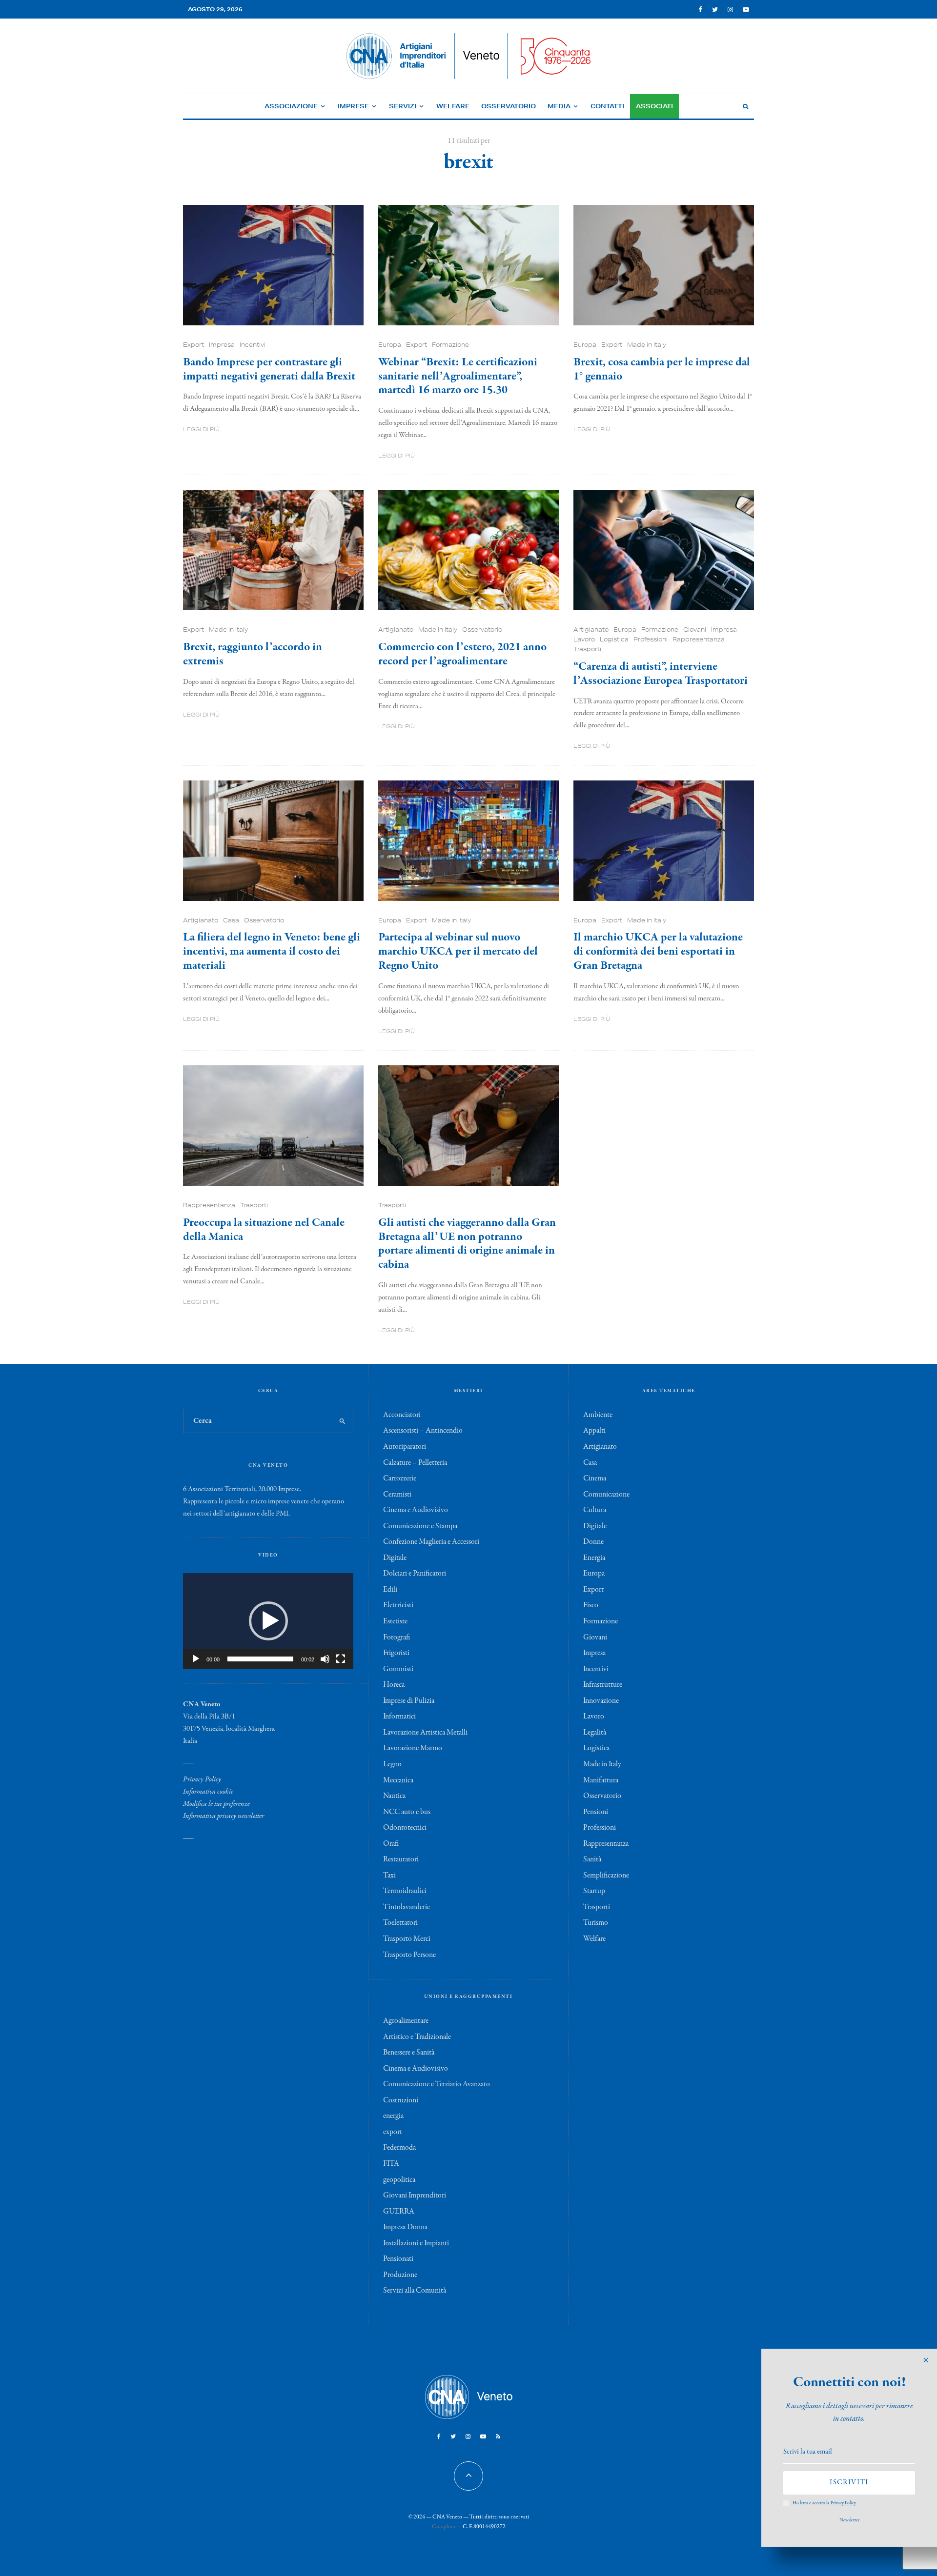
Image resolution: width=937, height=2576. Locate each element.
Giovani (695, 629)
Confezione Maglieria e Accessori (431, 1542)
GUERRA (399, 2212)
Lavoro (584, 639)
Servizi (403, 106)
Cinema (595, 1478)
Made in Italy (647, 345)
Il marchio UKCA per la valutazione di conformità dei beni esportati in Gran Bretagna (658, 952)
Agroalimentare (406, 2021)
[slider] (260, 1659)
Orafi (391, 1844)
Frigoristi (396, 1653)
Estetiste (395, 1621)
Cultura (595, 1510)
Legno (392, 1764)
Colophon (444, 2527)
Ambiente (598, 1415)
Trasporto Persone (409, 1955)
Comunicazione (606, 1495)
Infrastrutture (603, 1685)
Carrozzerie (400, 1478)
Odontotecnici (405, 1828)
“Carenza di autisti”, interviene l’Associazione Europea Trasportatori (661, 674)
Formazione (450, 345)
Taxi (389, 1876)
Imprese (353, 106)
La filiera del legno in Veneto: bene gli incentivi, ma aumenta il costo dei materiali (272, 952)
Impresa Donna (405, 2227)
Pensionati (398, 2259)
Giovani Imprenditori (415, 2196)
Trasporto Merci (407, 1939)
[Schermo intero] (341, 1659)
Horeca (394, 1685)
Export (194, 345)
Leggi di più (201, 429)
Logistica (614, 639)
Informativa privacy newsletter (224, 1816)
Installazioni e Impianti (416, 2243)
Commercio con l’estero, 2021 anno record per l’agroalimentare (462, 655)
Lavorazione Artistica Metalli (425, 1733)
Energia (594, 1558)
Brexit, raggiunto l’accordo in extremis (253, 655)
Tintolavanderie (407, 1907)
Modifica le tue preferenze (216, 1804)
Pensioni (596, 1812)
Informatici (399, 1717)
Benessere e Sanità (409, 2053)
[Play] (196, 1659)
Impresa (222, 345)
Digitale (395, 1558)
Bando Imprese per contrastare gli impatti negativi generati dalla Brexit (269, 370)
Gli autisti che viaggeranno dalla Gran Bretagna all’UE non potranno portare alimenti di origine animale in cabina (467, 1244)
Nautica (394, 1796)
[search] (342, 1421)
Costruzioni (401, 2100)
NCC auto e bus (407, 1812)
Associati (654, 106)
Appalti (594, 1431)
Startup (594, 1891)
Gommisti (398, 1669)
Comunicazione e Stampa (420, 1526)
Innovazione (601, 1701)
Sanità (592, 1859)
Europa (390, 345)
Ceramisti (397, 1495)
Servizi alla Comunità (415, 2291)
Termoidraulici (405, 1891)
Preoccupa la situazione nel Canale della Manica (264, 1230)
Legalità (595, 1733)
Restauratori (401, 1859)
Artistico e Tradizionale (417, 2037)
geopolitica (399, 2180)
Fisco (591, 1605)
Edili (390, 1590)
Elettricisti (398, 1605)
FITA (391, 2164)
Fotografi (397, 1637)
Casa (231, 920)
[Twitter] (715, 10)
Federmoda (399, 2148)
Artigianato (396, 629)
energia (393, 2116)
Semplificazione (606, 1876)
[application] (268, 1621)
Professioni (651, 639)
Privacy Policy (202, 1779)
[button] (268, 1621)
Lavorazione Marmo (413, 1748)
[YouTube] (746, 10)
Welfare (453, 106)
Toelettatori (400, 1923)
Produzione (400, 2275)
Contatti (607, 106)
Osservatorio (509, 106)
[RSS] (498, 2436)
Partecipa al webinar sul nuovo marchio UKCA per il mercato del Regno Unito (458, 952)
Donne (593, 1542)
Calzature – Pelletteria (415, 1463)
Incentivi (253, 345)
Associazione (291, 106)
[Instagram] (730, 10)
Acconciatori (402, 1415)
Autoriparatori (405, 1447)
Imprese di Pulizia (409, 1701)
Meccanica (398, 1780)
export (393, 2132)
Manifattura (601, 1780)
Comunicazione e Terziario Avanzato (437, 2084)
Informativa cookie (208, 1792)
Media (559, 106)
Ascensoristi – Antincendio (423, 1431)
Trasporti (587, 649)
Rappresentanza (699, 639)
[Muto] (325, 1659)
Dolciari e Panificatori (415, 1574)
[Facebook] (700, 10)
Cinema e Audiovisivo (416, 1510)
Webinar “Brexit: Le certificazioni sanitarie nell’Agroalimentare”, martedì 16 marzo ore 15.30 (458, 377)
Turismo (596, 1923)
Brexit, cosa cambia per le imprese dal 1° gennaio (662, 370)
